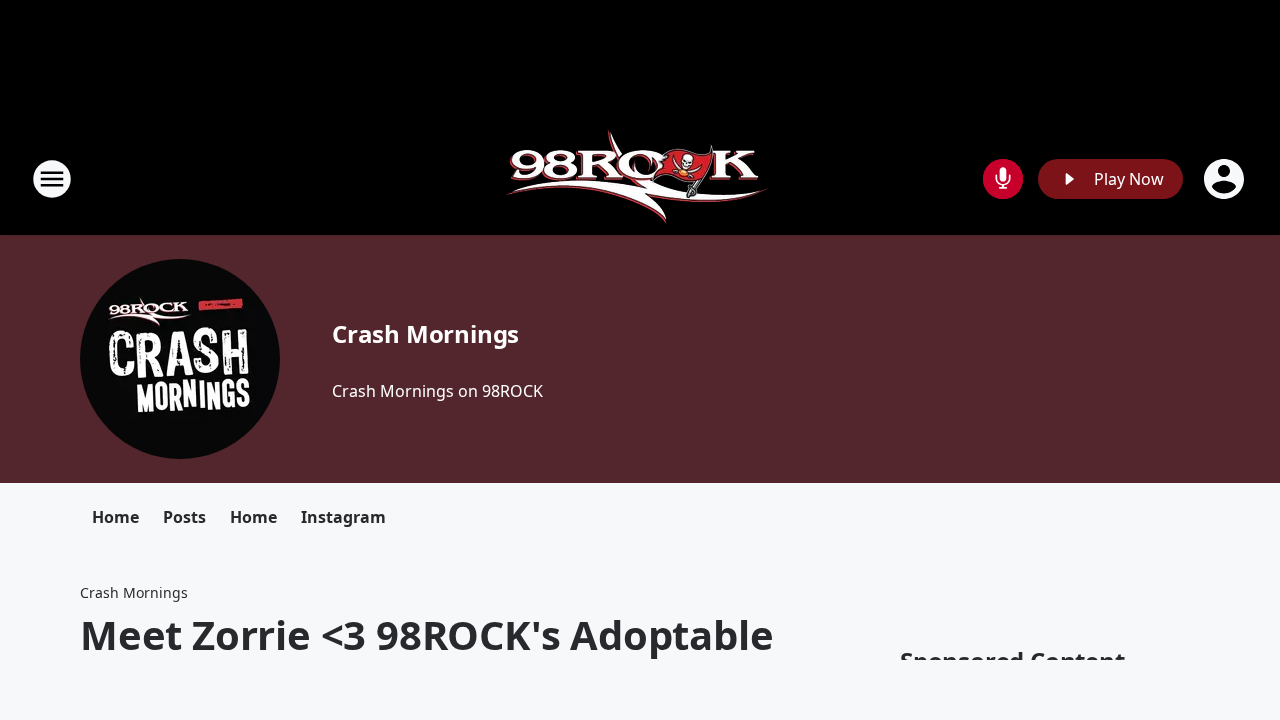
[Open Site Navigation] (52, 179)
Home (115, 517)
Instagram (343, 517)
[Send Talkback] (1003, 179)
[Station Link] (640, 178)
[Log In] (1226, 179)
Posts (184, 517)
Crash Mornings (425, 333)
